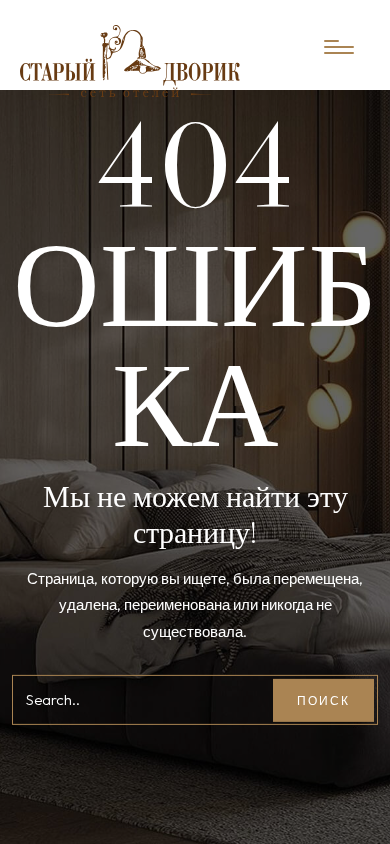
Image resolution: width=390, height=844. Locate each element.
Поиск (323, 700)
